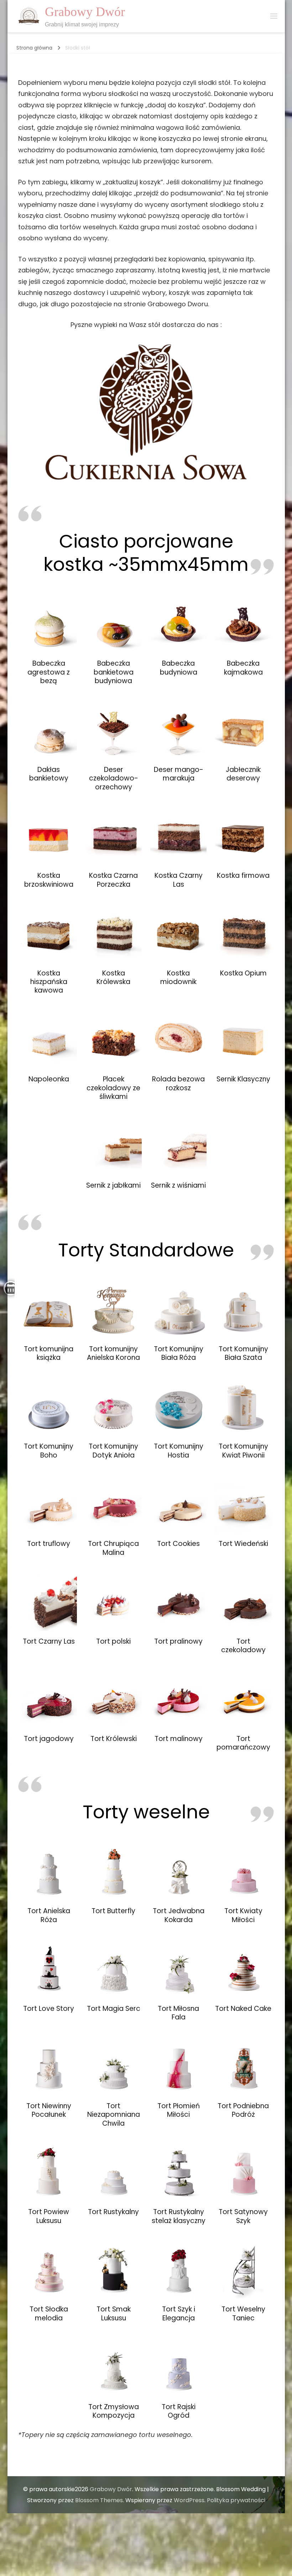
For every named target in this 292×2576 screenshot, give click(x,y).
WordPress (189, 2500)
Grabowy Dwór (85, 12)
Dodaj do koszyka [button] (49, 622)
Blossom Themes (99, 2500)
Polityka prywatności (236, 2500)
